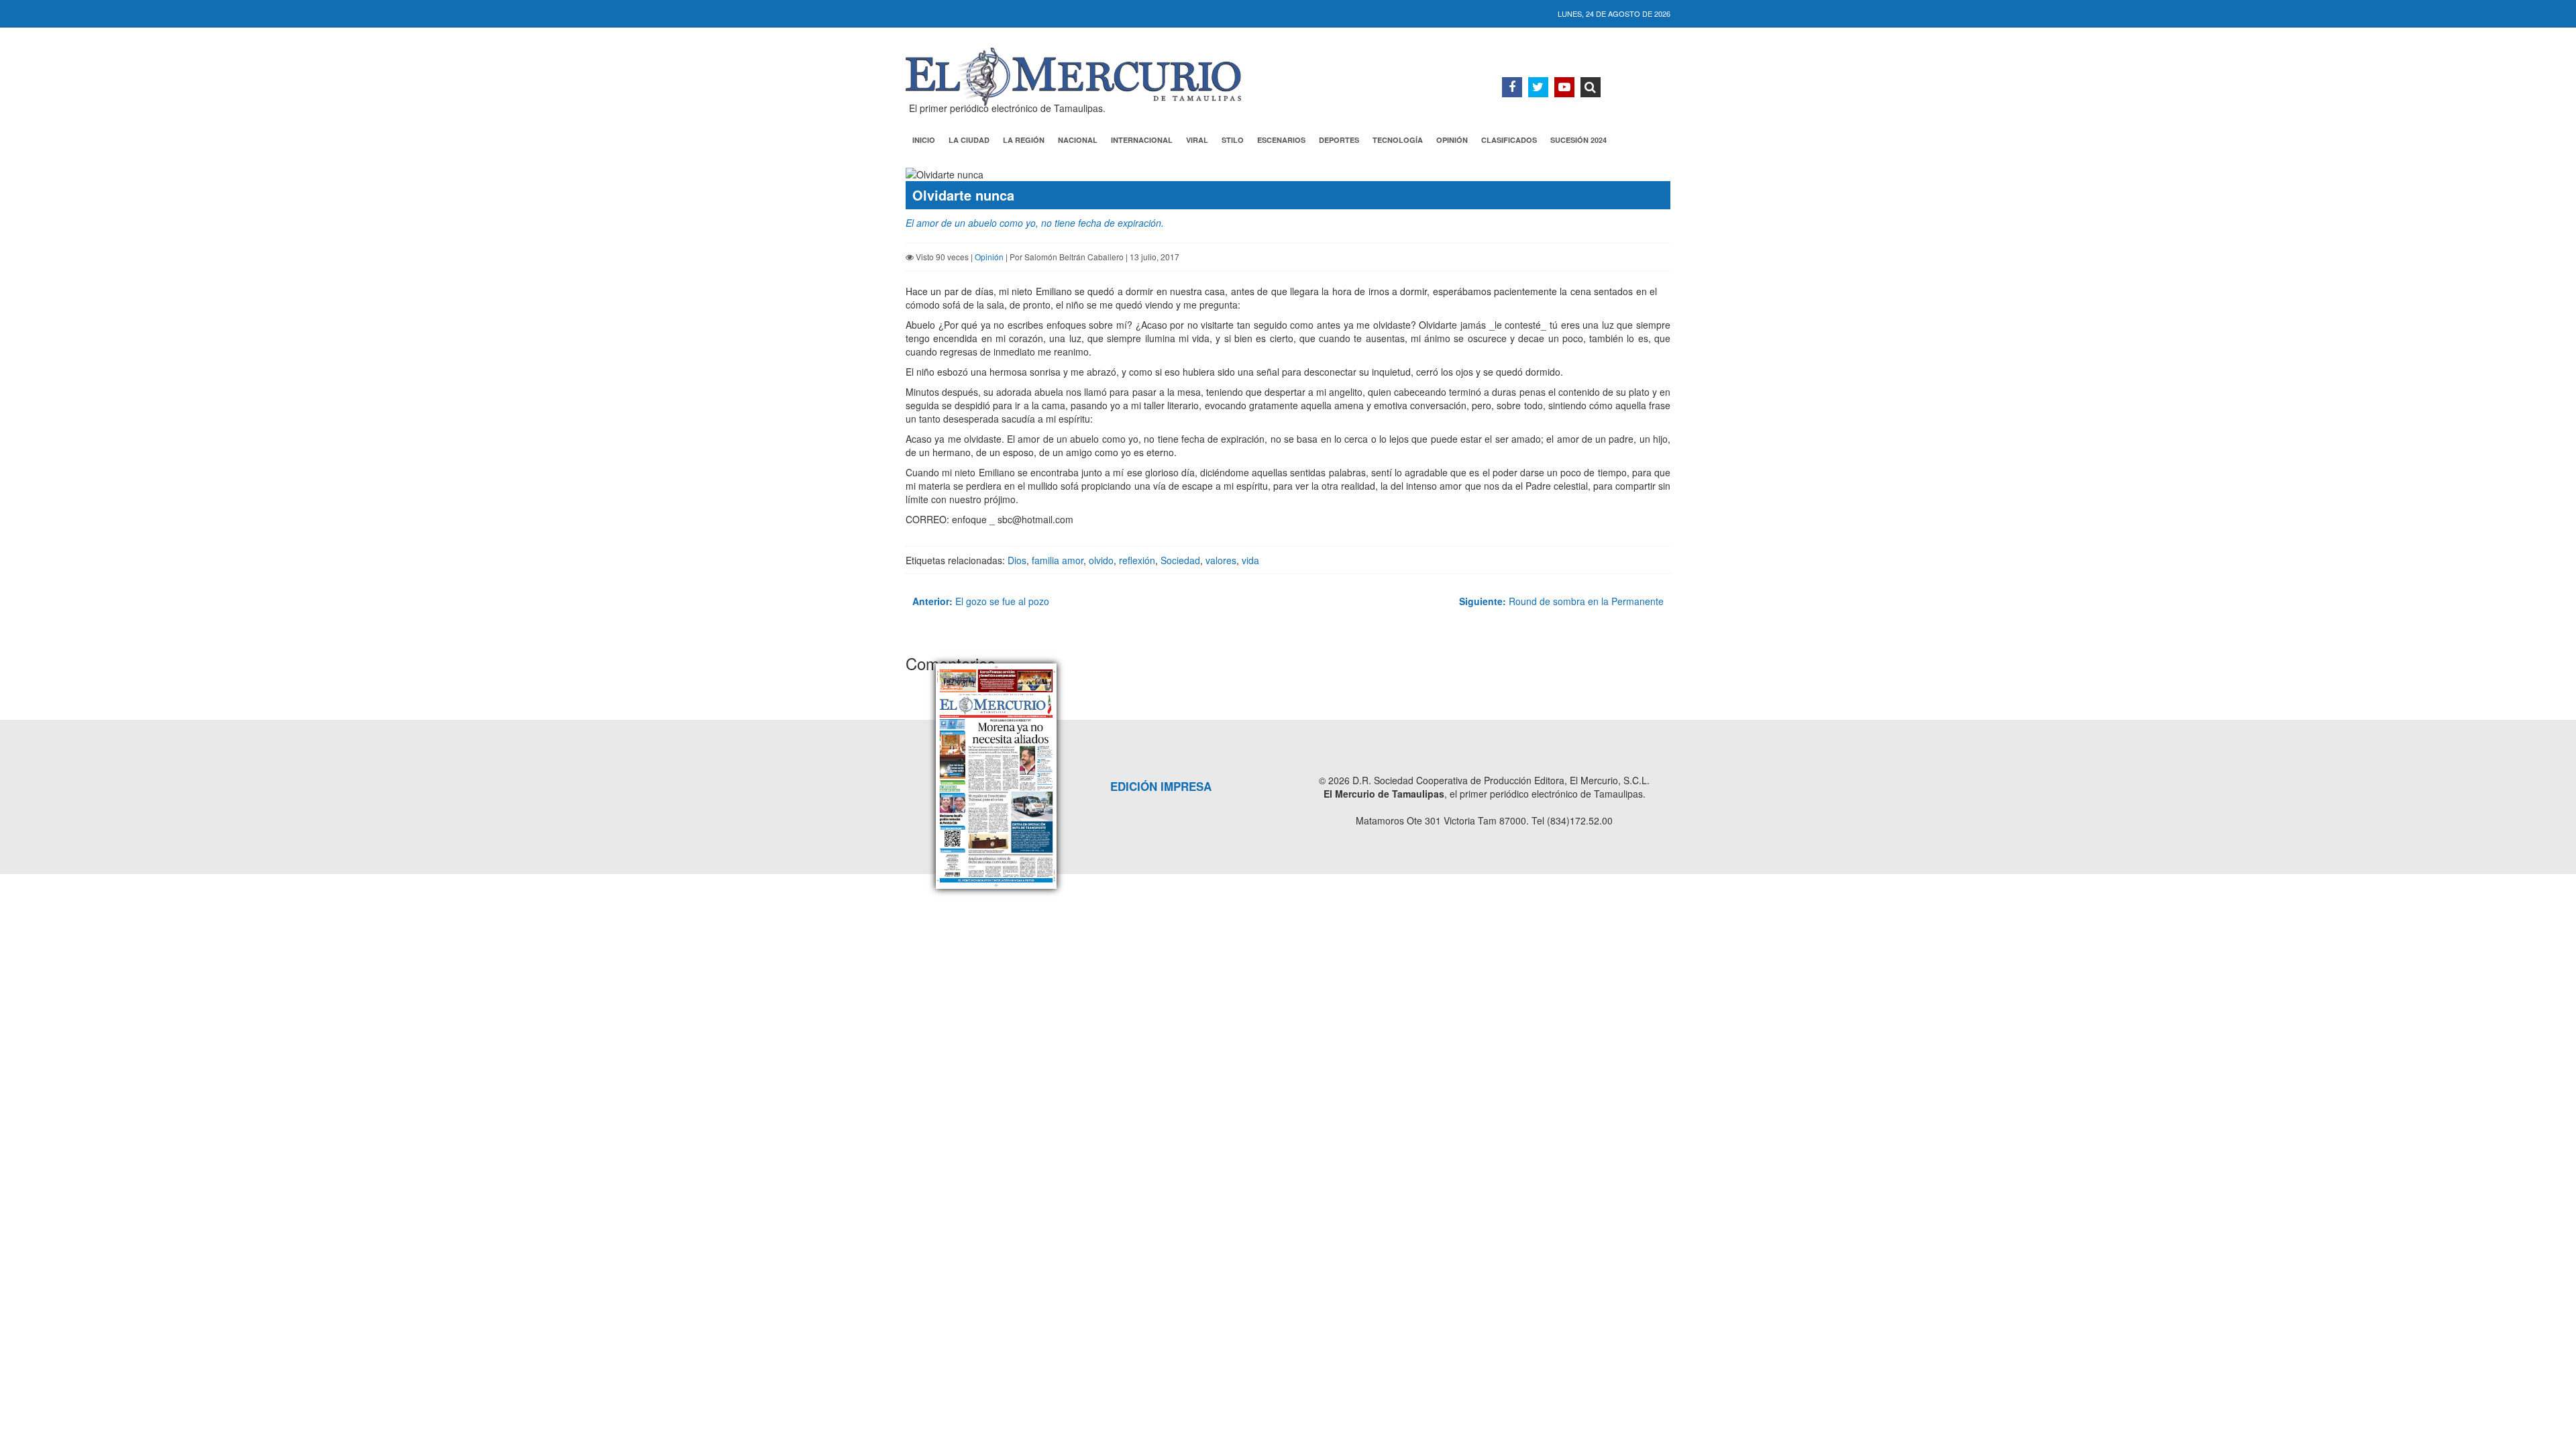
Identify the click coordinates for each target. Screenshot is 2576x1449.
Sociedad (1180, 560)
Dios (1017, 560)
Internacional (1142, 140)
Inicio (924, 140)
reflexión (1137, 560)
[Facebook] (1512, 87)
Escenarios (1281, 140)
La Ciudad (969, 140)
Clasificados (1509, 140)
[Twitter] (1538, 87)
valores (1221, 560)
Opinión (1452, 140)
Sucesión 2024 (1578, 140)
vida (1250, 560)
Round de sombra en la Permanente (1561, 601)
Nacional (1078, 140)
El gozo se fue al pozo (981, 601)
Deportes (1339, 140)
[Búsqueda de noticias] (1591, 87)
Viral (1197, 140)
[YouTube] (1564, 87)
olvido (1101, 560)
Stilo (1233, 140)
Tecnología (1398, 140)
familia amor (1058, 560)
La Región (1024, 140)
